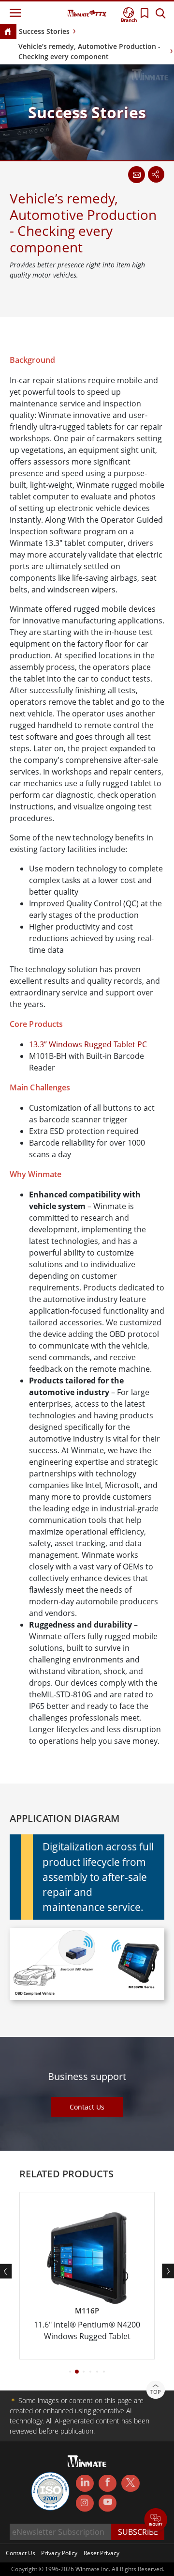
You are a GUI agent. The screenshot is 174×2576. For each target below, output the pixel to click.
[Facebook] (108, 2483)
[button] (156, 2521)
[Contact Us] (136, 174)
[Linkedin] (85, 2483)
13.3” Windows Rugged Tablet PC (88, 1044)
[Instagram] (85, 2503)
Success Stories (44, 31)
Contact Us (87, 2107)
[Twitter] (130, 2483)
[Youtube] (108, 2503)
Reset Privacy (101, 2553)
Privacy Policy (59, 2553)
